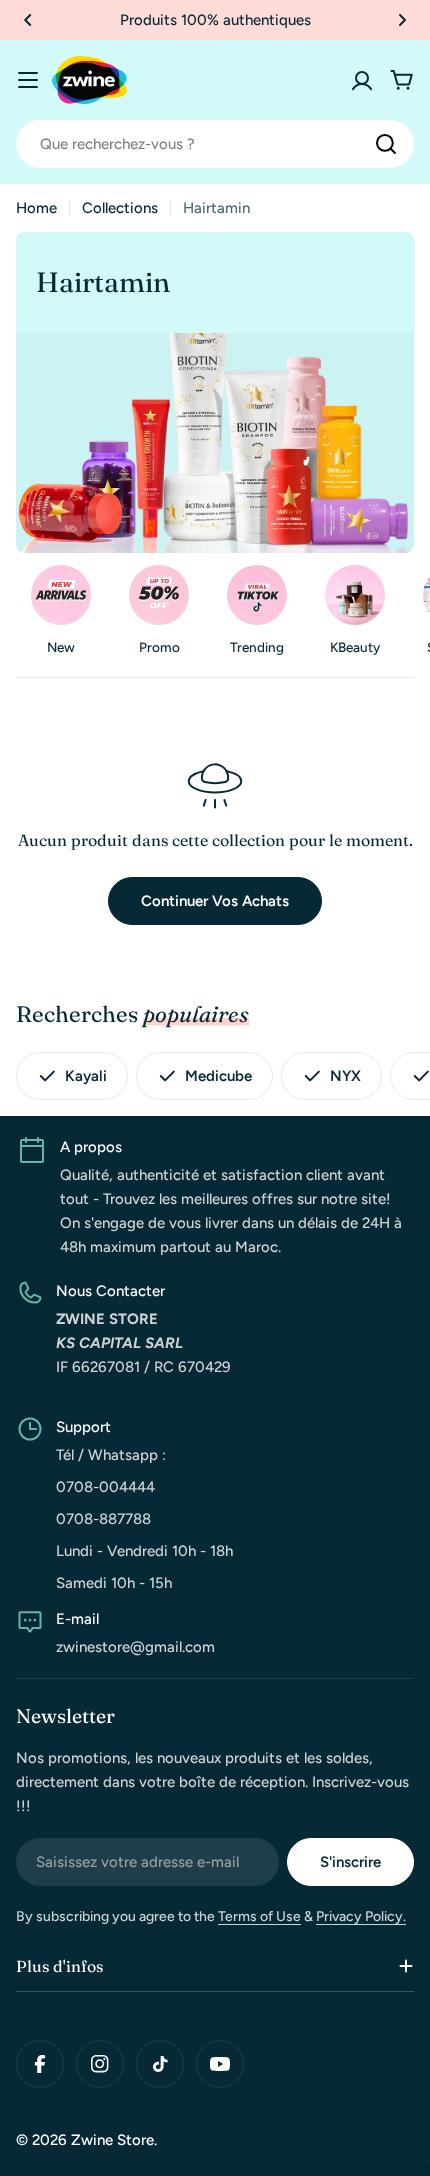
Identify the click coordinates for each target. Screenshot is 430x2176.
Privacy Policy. (361, 1916)
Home (36, 208)
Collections (120, 208)
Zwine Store (112, 2140)
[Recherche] (386, 144)
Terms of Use (259, 1916)
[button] (28, 20)
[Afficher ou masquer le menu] (28, 80)
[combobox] (215, 144)
